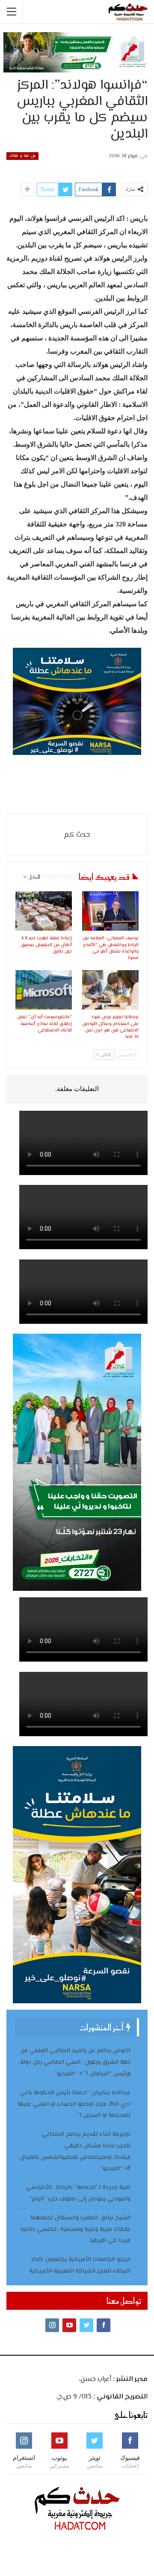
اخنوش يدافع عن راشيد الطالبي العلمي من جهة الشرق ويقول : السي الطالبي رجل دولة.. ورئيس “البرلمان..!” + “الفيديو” (74, 2062)
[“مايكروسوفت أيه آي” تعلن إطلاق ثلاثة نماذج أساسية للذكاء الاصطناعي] (44, 990)
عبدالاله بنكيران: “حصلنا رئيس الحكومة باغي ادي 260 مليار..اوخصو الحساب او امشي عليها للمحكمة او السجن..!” (74, 2104)
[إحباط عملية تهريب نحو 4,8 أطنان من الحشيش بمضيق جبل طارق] (44, 911)
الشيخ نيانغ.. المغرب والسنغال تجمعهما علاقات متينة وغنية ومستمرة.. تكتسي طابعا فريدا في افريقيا (75, 2230)
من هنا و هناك (22, 156)
